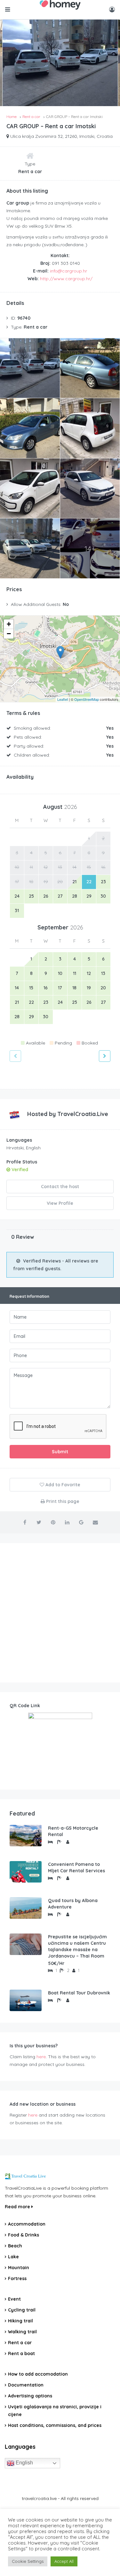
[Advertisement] (60, 1613)
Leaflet (63, 699)
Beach (15, 2246)
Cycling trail (22, 2310)
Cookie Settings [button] (28, 2561)
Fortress (17, 2278)
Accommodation (27, 2224)
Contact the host (60, 1187)
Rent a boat (21, 2354)
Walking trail (22, 2332)
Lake (13, 2257)
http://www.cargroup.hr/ (66, 279)
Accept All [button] (64, 2561)
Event (14, 2299)
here (41, 2057)
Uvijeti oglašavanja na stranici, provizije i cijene (55, 2411)
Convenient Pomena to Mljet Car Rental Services (76, 1867)
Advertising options (30, 2396)
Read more (18, 2207)
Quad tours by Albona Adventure (73, 1904)
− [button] (9, 634)
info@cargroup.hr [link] (68, 271)
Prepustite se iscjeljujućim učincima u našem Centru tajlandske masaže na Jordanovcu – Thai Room (77, 1946)
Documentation (26, 2385)
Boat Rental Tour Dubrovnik (79, 1993)
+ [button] (9, 624)
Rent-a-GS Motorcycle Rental (73, 1831)
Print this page (62, 1501)
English (24, 2463)
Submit (60, 1452)
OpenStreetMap (87, 699)
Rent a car (20, 2343)
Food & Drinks (24, 2235)
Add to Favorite (62, 1485)
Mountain (19, 2268)
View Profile (60, 1203)
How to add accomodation (38, 2374)
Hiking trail (20, 2321)
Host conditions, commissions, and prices (55, 2425)
